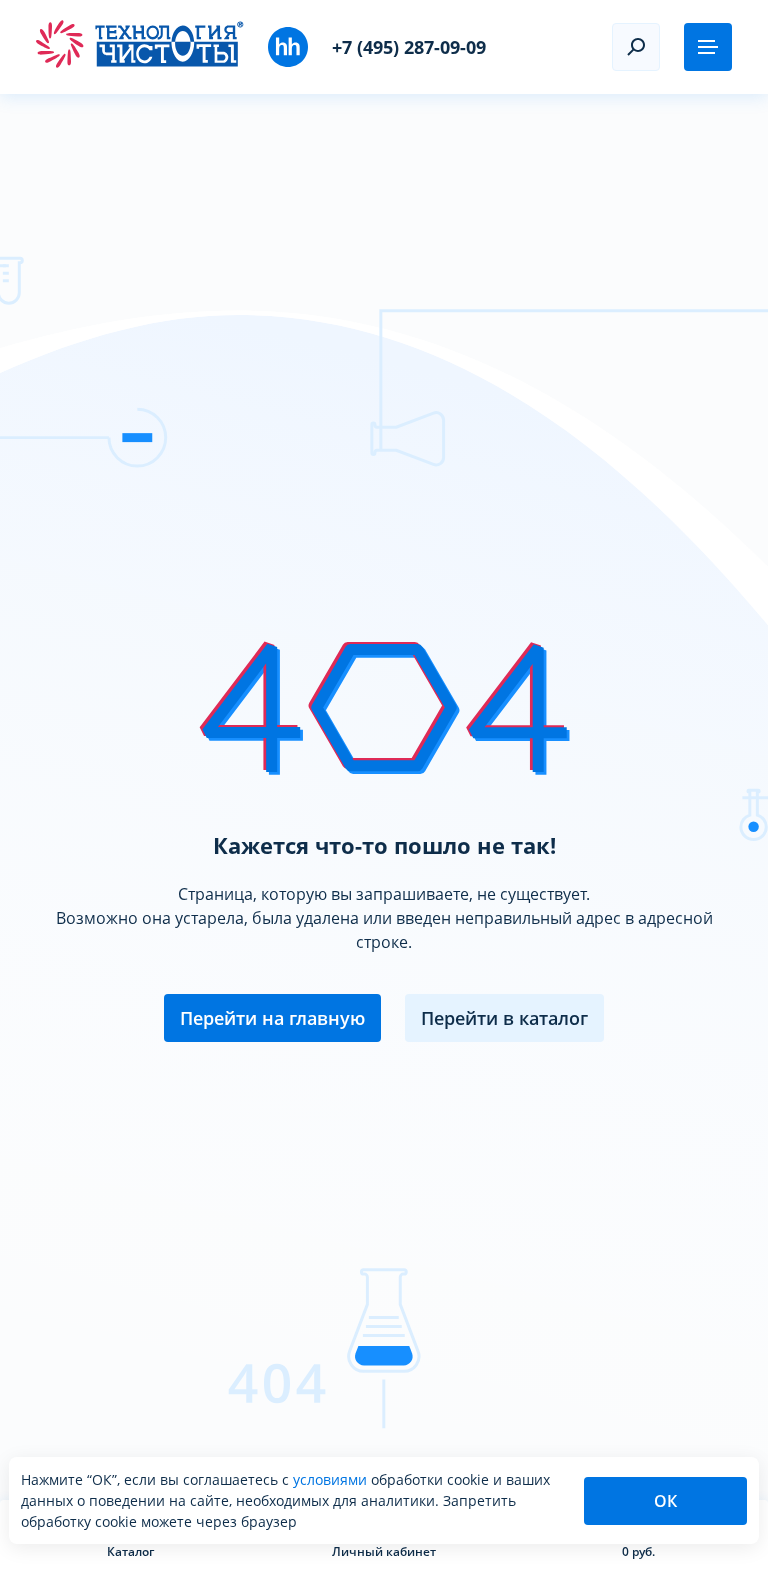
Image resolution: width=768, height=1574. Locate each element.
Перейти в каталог (504, 1018)
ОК (665, 1501)
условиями (332, 1479)
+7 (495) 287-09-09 (409, 47)
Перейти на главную (272, 1018)
